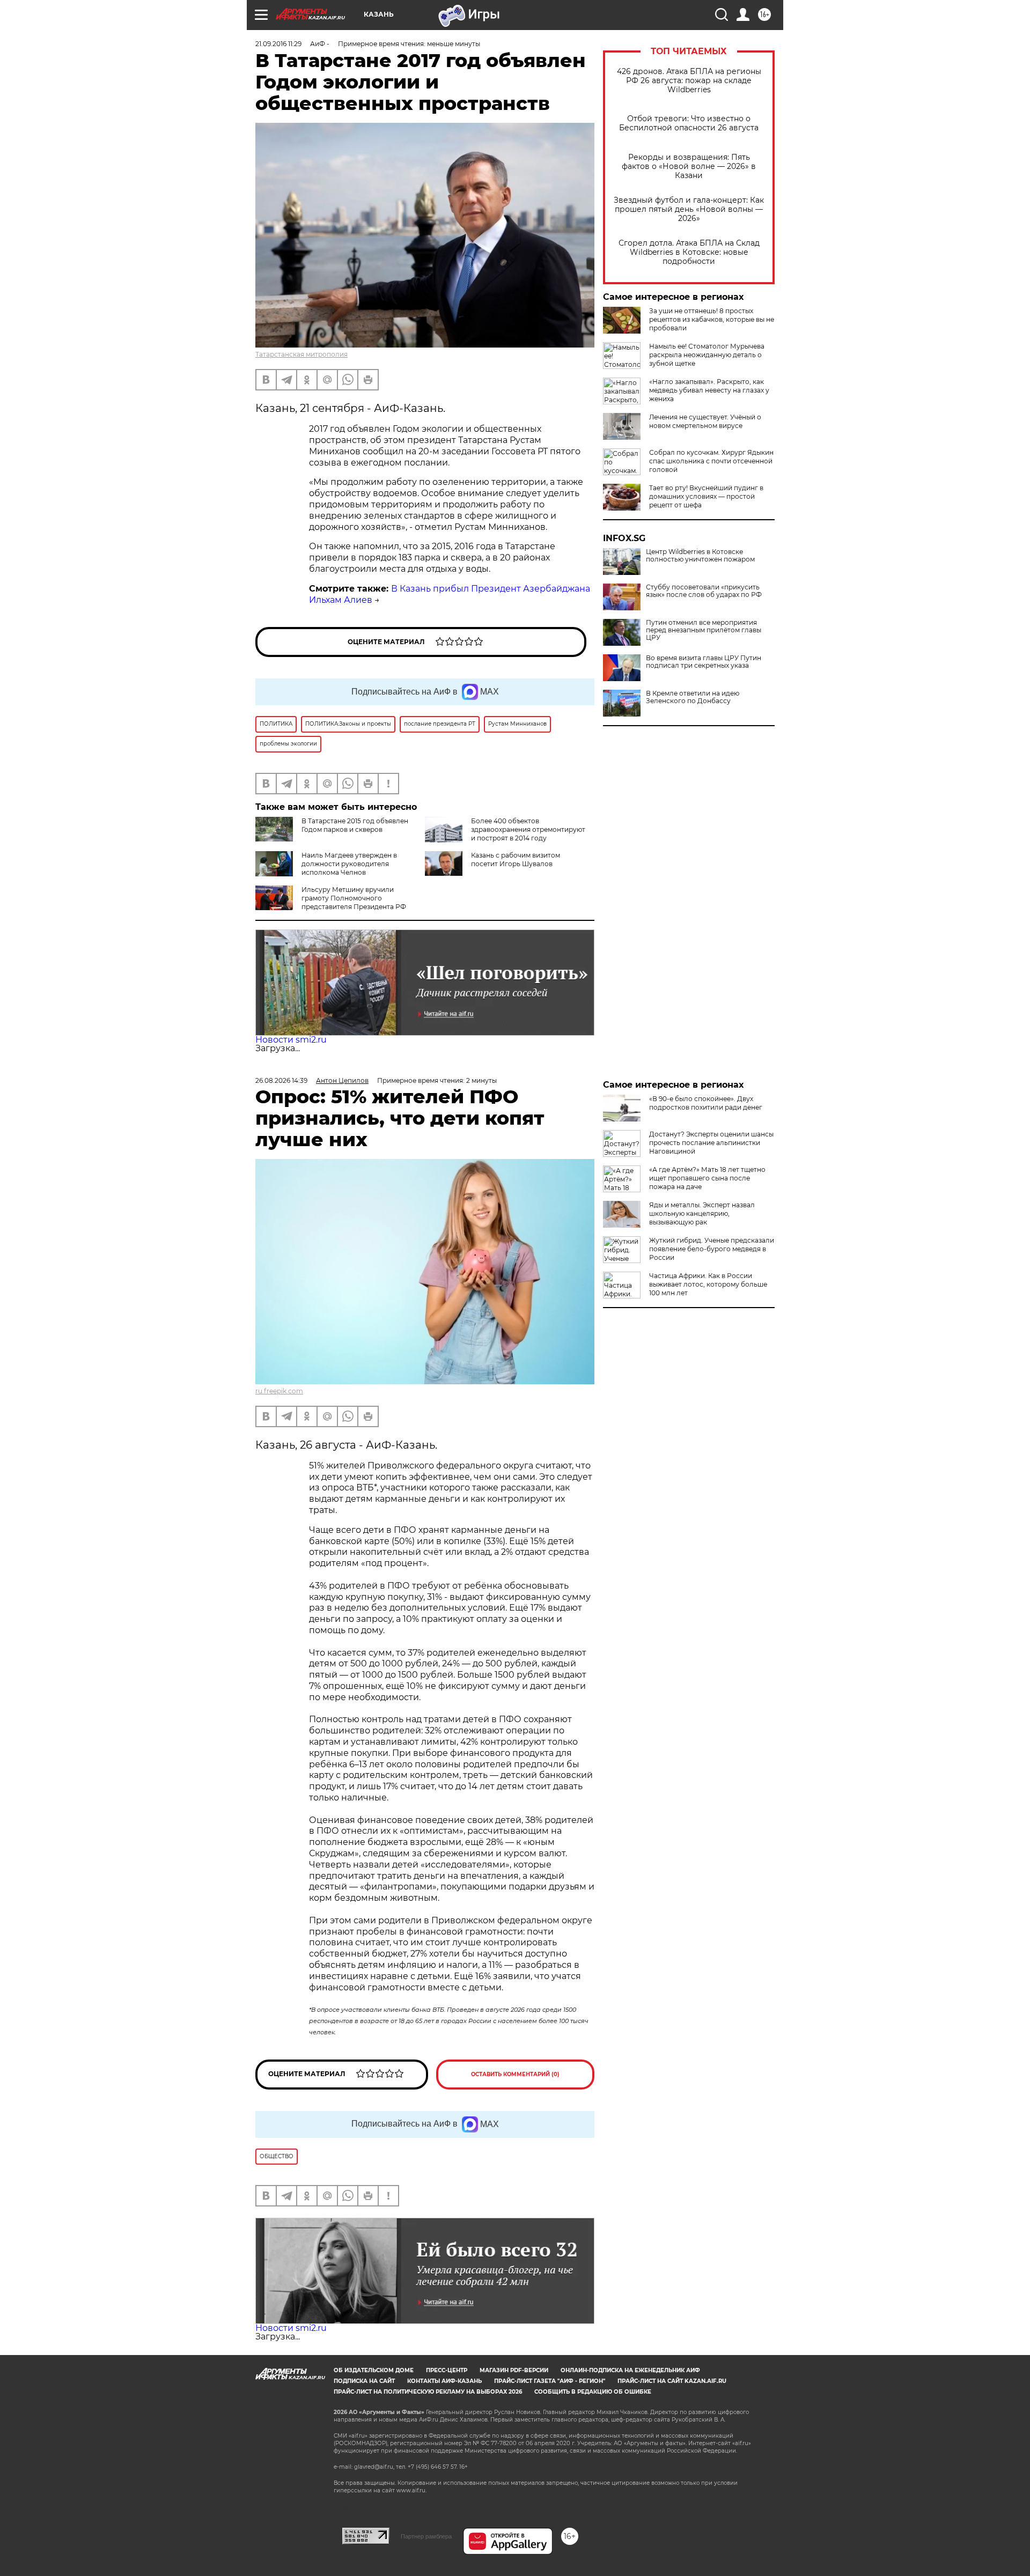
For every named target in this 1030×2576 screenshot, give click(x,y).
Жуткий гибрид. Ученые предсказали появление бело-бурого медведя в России (712, 1249)
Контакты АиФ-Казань (444, 2381)
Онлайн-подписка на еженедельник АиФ (630, 2370)
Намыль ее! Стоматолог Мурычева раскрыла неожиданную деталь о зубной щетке (707, 355)
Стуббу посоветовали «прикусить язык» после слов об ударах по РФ (704, 591)
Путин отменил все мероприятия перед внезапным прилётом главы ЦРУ (704, 630)
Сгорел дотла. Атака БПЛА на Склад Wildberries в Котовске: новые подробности (689, 252)
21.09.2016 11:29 (278, 44)
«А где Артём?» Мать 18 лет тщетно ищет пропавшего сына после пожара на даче (707, 1178)
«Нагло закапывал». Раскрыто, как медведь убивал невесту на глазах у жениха (709, 390)
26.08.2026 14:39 (281, 1080)
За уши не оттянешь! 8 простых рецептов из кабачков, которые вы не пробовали (712, 319)
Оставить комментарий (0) (515, 2074)
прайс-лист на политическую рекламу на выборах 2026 (428, 2392)
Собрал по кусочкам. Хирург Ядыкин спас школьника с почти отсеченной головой (711, 461)
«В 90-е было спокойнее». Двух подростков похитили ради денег (706, 1103)
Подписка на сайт (364, 2381)
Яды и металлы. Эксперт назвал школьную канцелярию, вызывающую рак (702, 1213)
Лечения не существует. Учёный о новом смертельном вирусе (705, 421)
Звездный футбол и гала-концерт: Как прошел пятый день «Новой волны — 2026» (689, 209)
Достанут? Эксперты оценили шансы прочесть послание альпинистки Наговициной (711, 1143)
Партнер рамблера (426, 2536)
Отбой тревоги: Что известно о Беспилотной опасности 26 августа (689, 123)
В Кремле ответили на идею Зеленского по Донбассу (693, 697)
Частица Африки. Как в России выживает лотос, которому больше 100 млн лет (708, 1284)
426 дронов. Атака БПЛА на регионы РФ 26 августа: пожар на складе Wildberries (689, 81)
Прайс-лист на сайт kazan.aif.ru (672, 2381)
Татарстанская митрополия (301, 354)
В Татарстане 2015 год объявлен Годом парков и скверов (355, 825)
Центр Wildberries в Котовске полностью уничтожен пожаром (700, 556)
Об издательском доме (374, 2370)
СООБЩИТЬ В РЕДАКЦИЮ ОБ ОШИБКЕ (593, 2392)
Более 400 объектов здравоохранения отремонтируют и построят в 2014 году (528, 829)
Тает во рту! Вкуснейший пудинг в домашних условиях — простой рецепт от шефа (706, 496)
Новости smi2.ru (291, 1040)
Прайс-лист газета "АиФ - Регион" (550, 2381)
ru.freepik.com (279, 1391)
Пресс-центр (447, 2370)
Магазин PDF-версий (514, 2370)
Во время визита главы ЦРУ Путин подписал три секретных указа (704, 662)
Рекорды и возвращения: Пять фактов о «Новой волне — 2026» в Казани (689, 167)
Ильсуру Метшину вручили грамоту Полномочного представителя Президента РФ (354, 898)
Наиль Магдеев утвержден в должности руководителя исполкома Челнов (349, 864)
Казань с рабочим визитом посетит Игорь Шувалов (516, 859)
